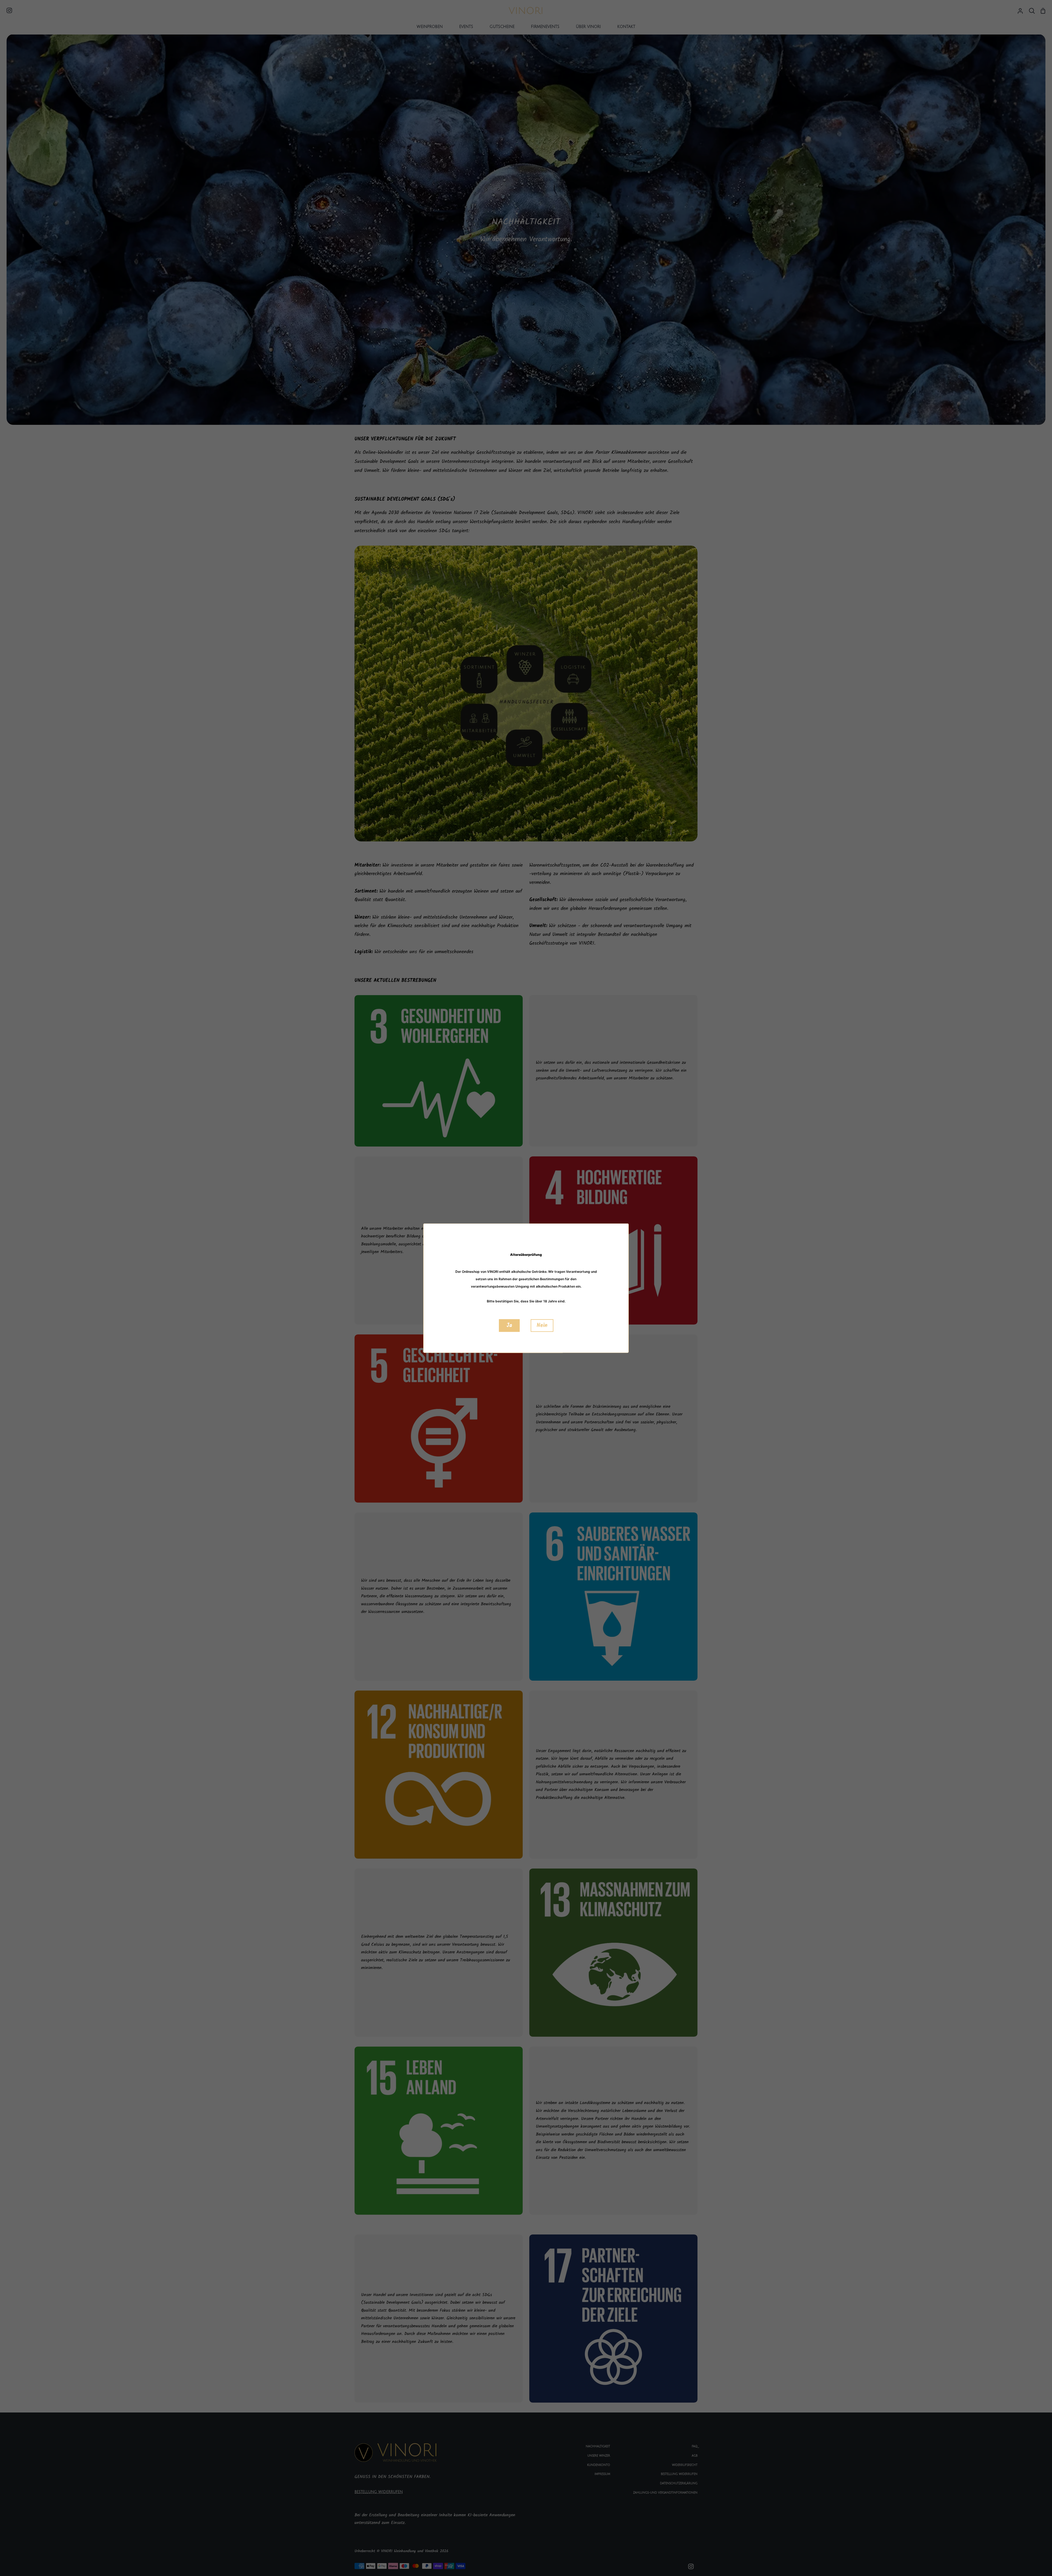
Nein (542, 1325)
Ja (509, 1325)
